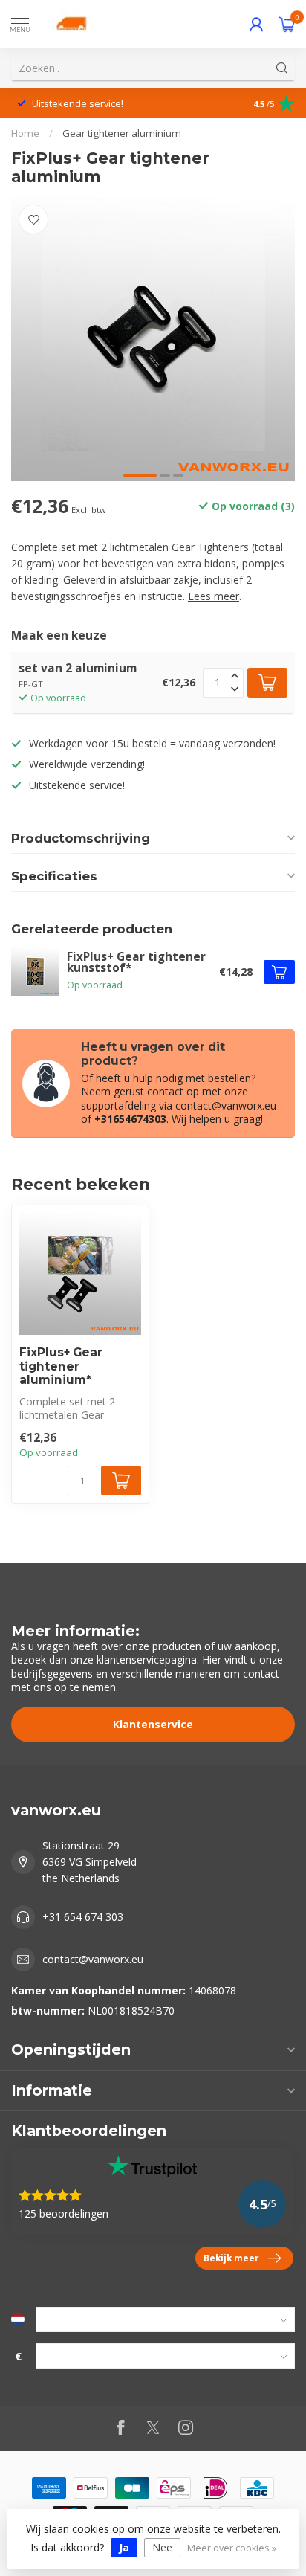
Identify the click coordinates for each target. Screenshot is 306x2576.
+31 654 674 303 (83, 1917)
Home (25, 133)
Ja (124, 2547)
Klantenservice (153, 1724)
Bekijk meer (231, 2258)
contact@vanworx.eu (93, 1959)
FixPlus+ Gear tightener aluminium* (61, 1366)
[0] (287, 24)
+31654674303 (130, 1119)
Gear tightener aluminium (122, 133)
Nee (162, 2547)
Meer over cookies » (232, 2548)
